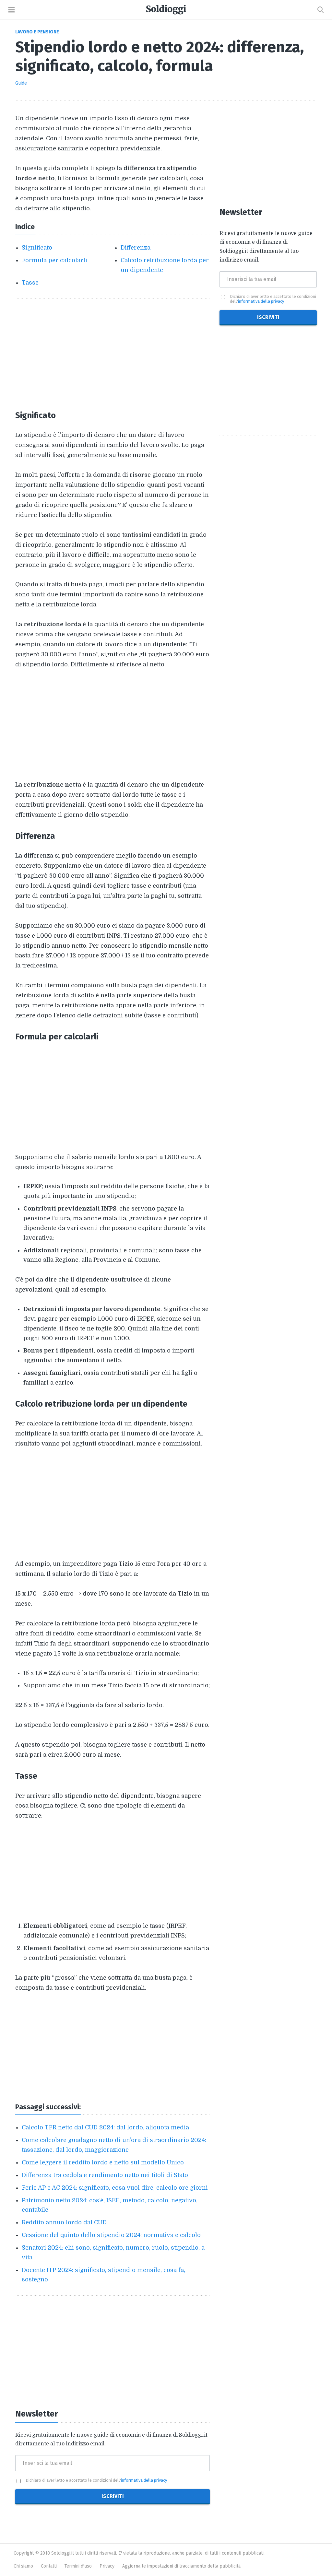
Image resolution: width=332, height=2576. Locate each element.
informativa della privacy (144, 2480)
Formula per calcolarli (54, 260)
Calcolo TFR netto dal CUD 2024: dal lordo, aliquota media (105, 2127)
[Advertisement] (113, 354)
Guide (21, 83)
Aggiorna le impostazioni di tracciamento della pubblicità (181, 2566)
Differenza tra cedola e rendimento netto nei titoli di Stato (105, 2175)
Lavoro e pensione (37, 32)
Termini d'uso (78, 2566)
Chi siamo (23, 2566)
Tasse (30, 283)
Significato (37, 248)
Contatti (49, 2566)
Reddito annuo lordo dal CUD (64, 2222)
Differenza (136, 248)
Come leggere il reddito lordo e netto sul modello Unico (103, 2162)
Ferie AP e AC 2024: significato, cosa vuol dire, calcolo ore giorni (115, 2188)
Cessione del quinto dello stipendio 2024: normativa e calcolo (111, 2235)
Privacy (107, 2566)
